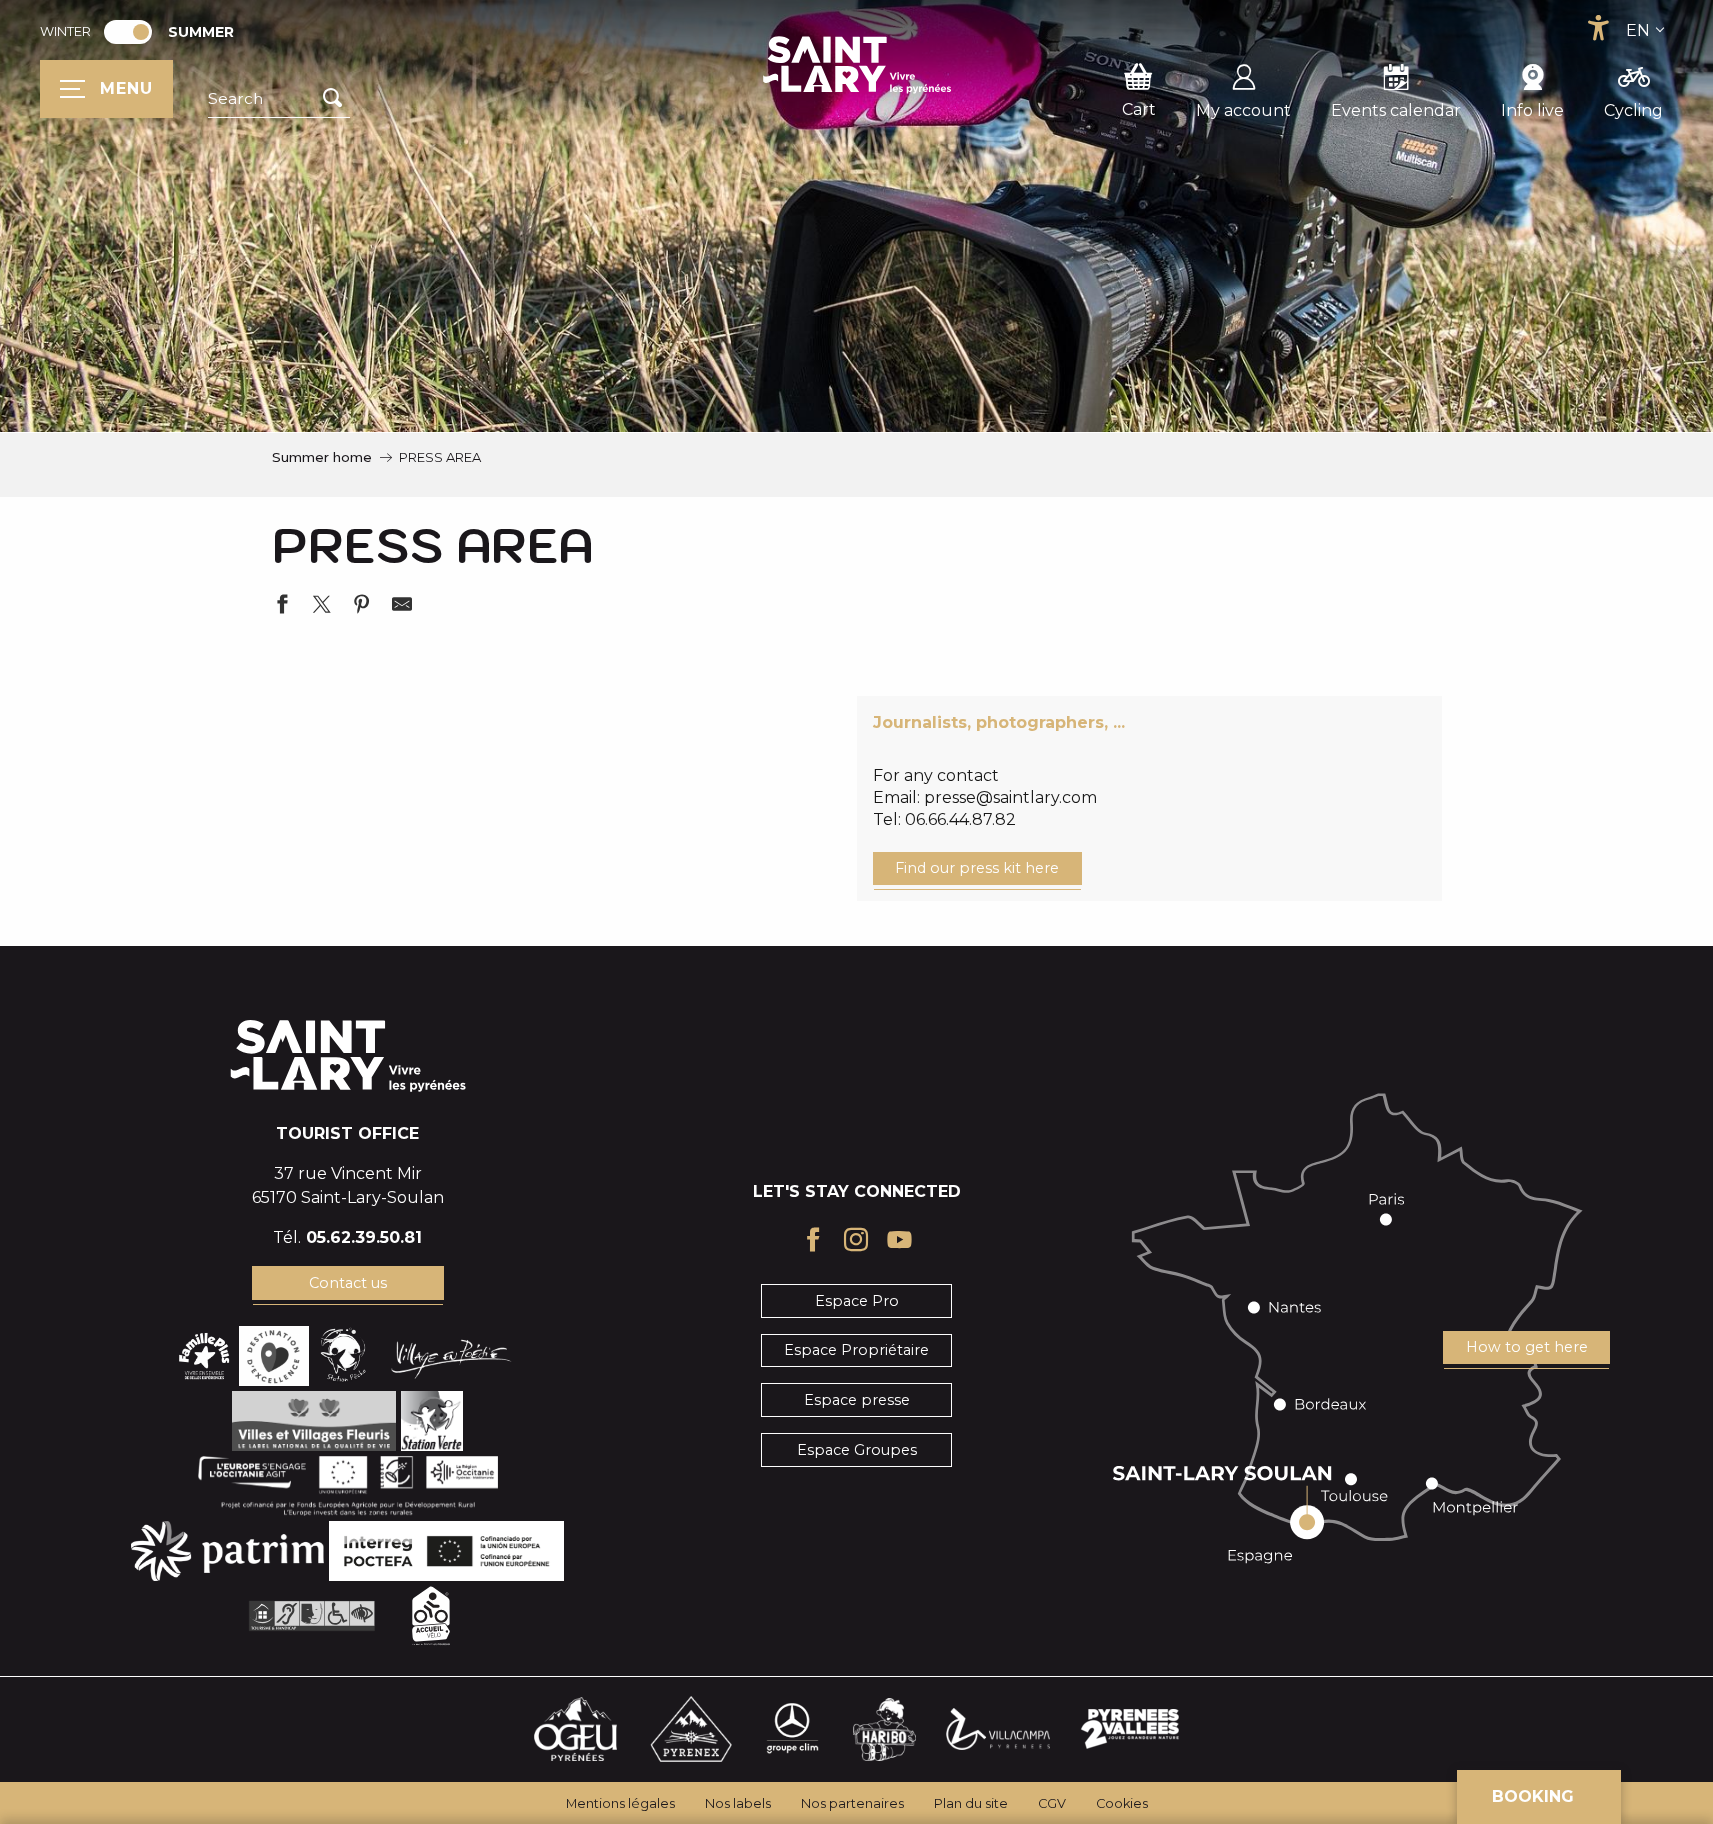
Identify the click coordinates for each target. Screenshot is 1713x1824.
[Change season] (134, 32)
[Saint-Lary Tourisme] (857, 65)
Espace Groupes (857, 1450)
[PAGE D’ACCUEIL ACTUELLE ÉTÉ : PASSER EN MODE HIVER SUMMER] (128, 32)
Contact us (348, 1283)
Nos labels (738, 1803)
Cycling (1633, 110)
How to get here (1527, 1347)
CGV (1052, 1803)
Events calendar (1396, 110)
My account (1243, 110)
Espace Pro (857, 1301)
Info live (1532, 110)
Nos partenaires (852, 1803)
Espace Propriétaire (856, 1350)
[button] (279, 99)
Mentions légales (620, 1803)
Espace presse (857, 1400)
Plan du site (971, 1803)
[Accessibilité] (1598, 28)
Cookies (1122, 1803)
